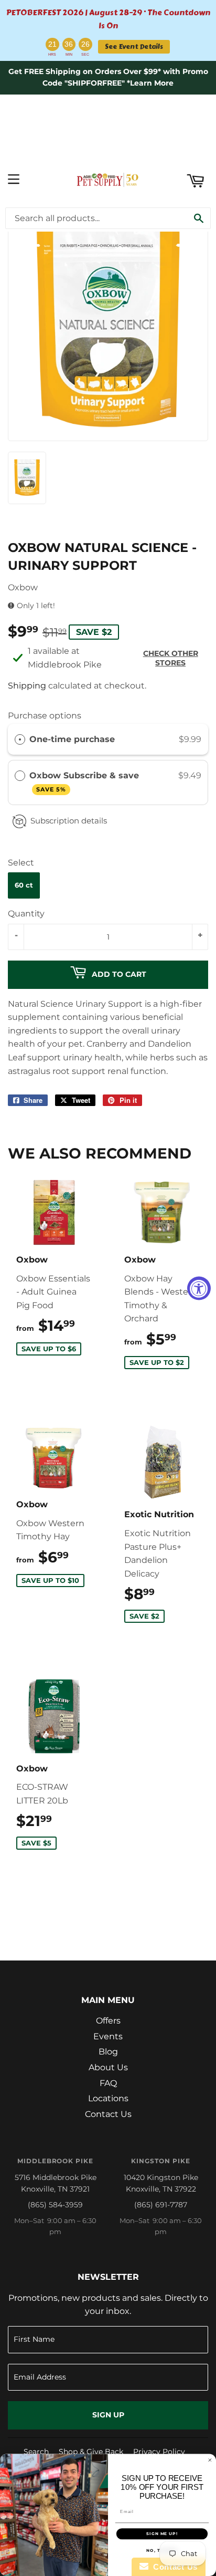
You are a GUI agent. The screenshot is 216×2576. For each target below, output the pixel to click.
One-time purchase (72, 739)
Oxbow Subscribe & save (85, 782)
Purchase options (45, 716)
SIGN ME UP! (162, 2534)
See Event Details (134, 46)
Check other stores (171, 658)
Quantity (26, 914)
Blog (108, 2052)
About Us (108, 2067)
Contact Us (108, 2114)
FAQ (108, 2083)
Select (21, 863)
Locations (108, 2098)
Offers (108, 2021)
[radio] (20, 739)
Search (36, 2452)
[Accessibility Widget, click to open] (199, 1288)
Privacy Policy (159, 2452)
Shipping (27, 686)
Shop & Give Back (91, 2452)
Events (108, 2036)
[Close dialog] (210, 2460)
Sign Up (108, 2415)
